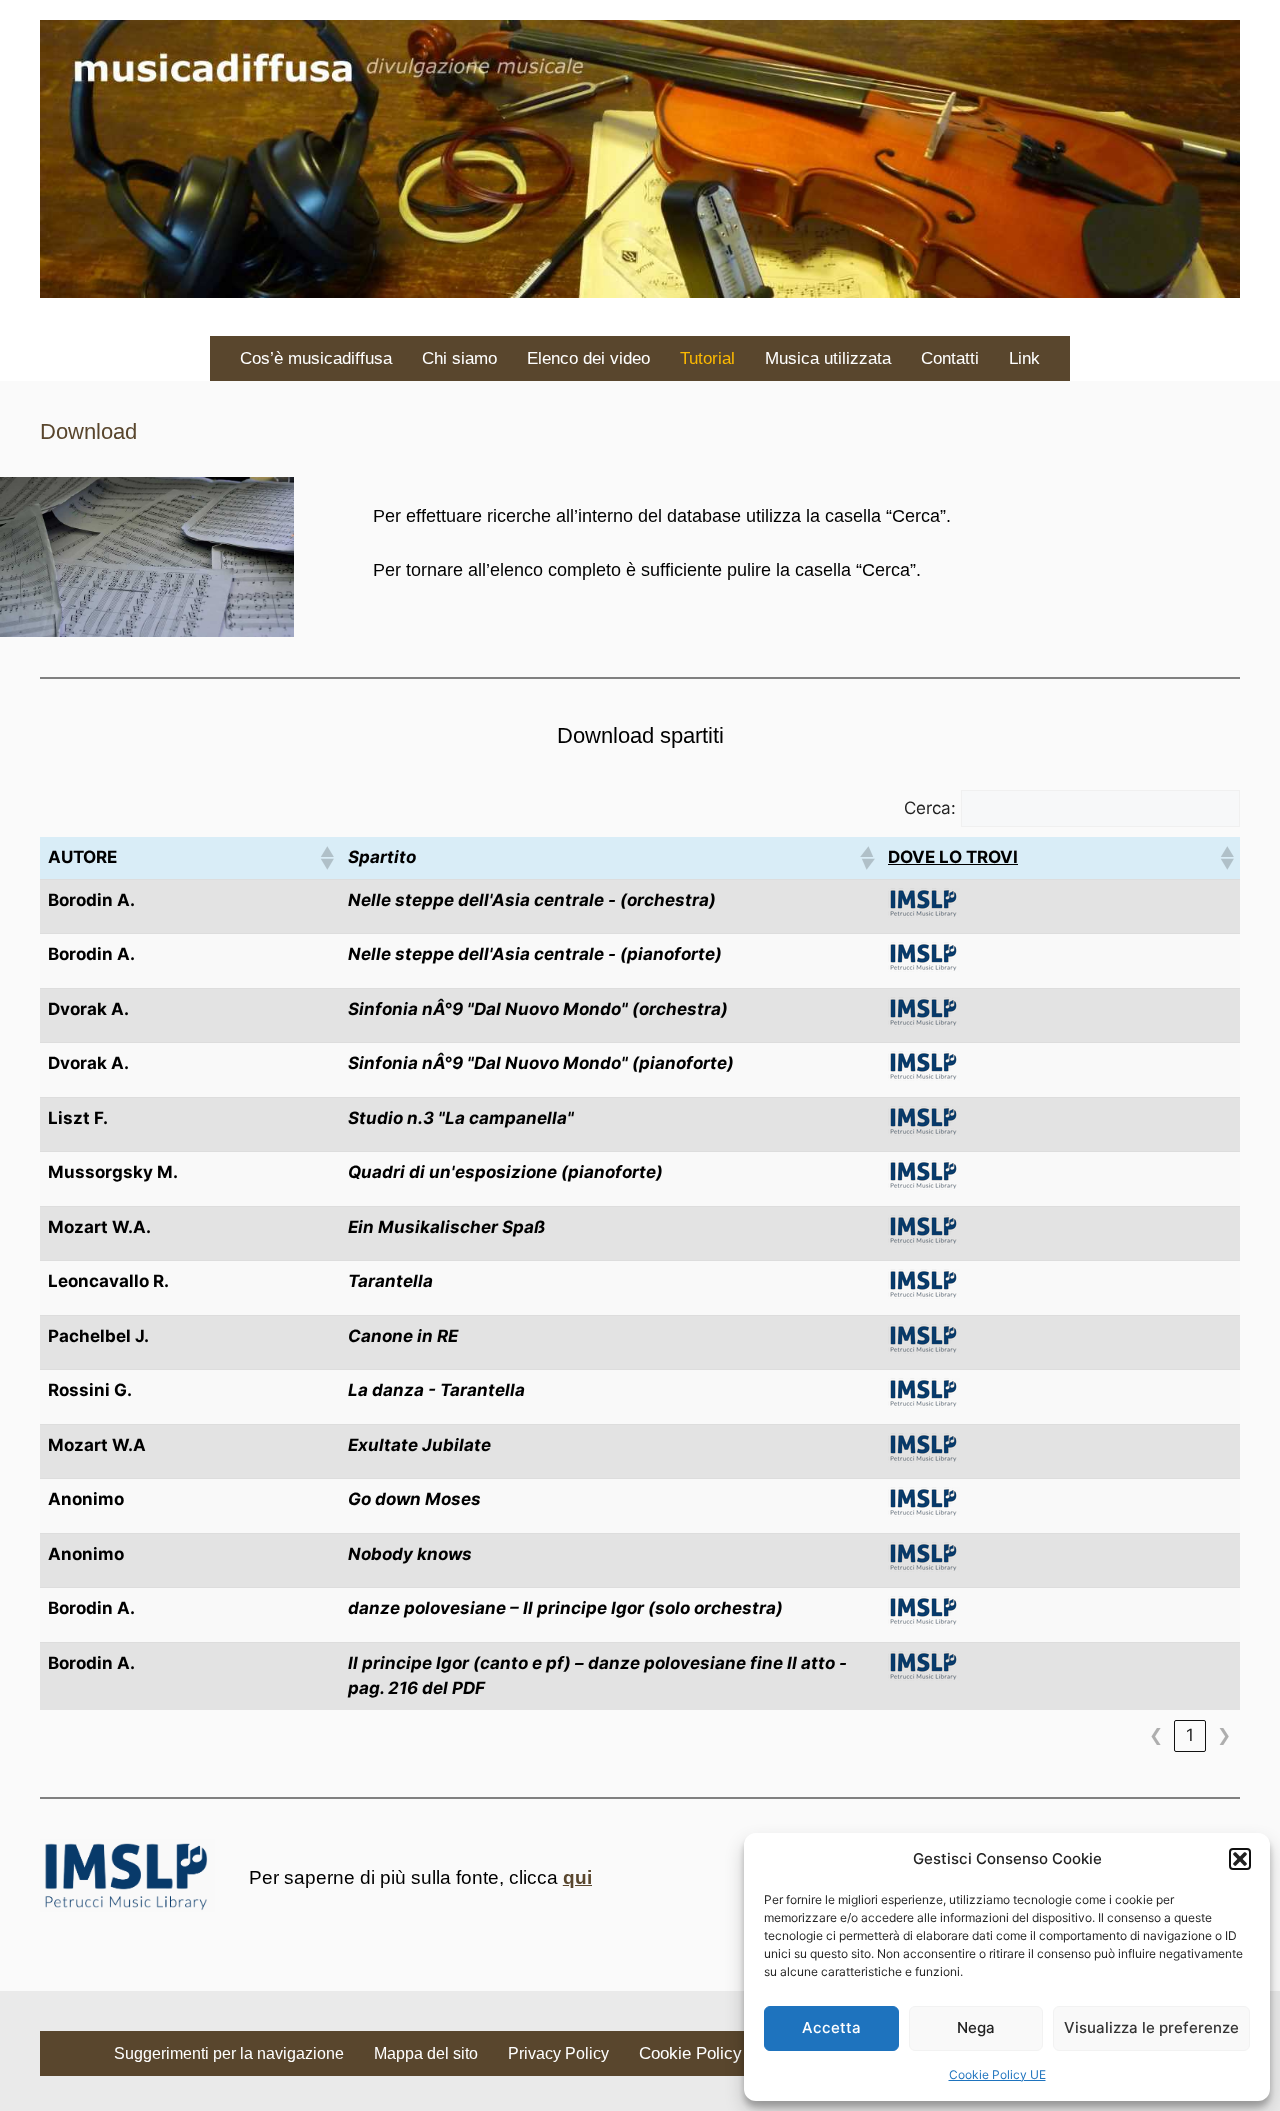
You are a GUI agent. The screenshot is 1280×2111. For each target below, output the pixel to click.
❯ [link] (1224, 1735)
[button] (1240, 1859)
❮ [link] (1156, 1735)
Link (1024, 358)
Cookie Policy (690, 2053)
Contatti (950, 358)
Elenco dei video (588, 358)
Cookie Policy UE (997, 2074)
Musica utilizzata (828, 358)
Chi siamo (459, 358)
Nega (976, 2027)
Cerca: (930, 808)
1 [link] (1190, 1735)
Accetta (831, 2027)
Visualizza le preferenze (1151, 2027)
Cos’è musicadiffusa (316, 358)
